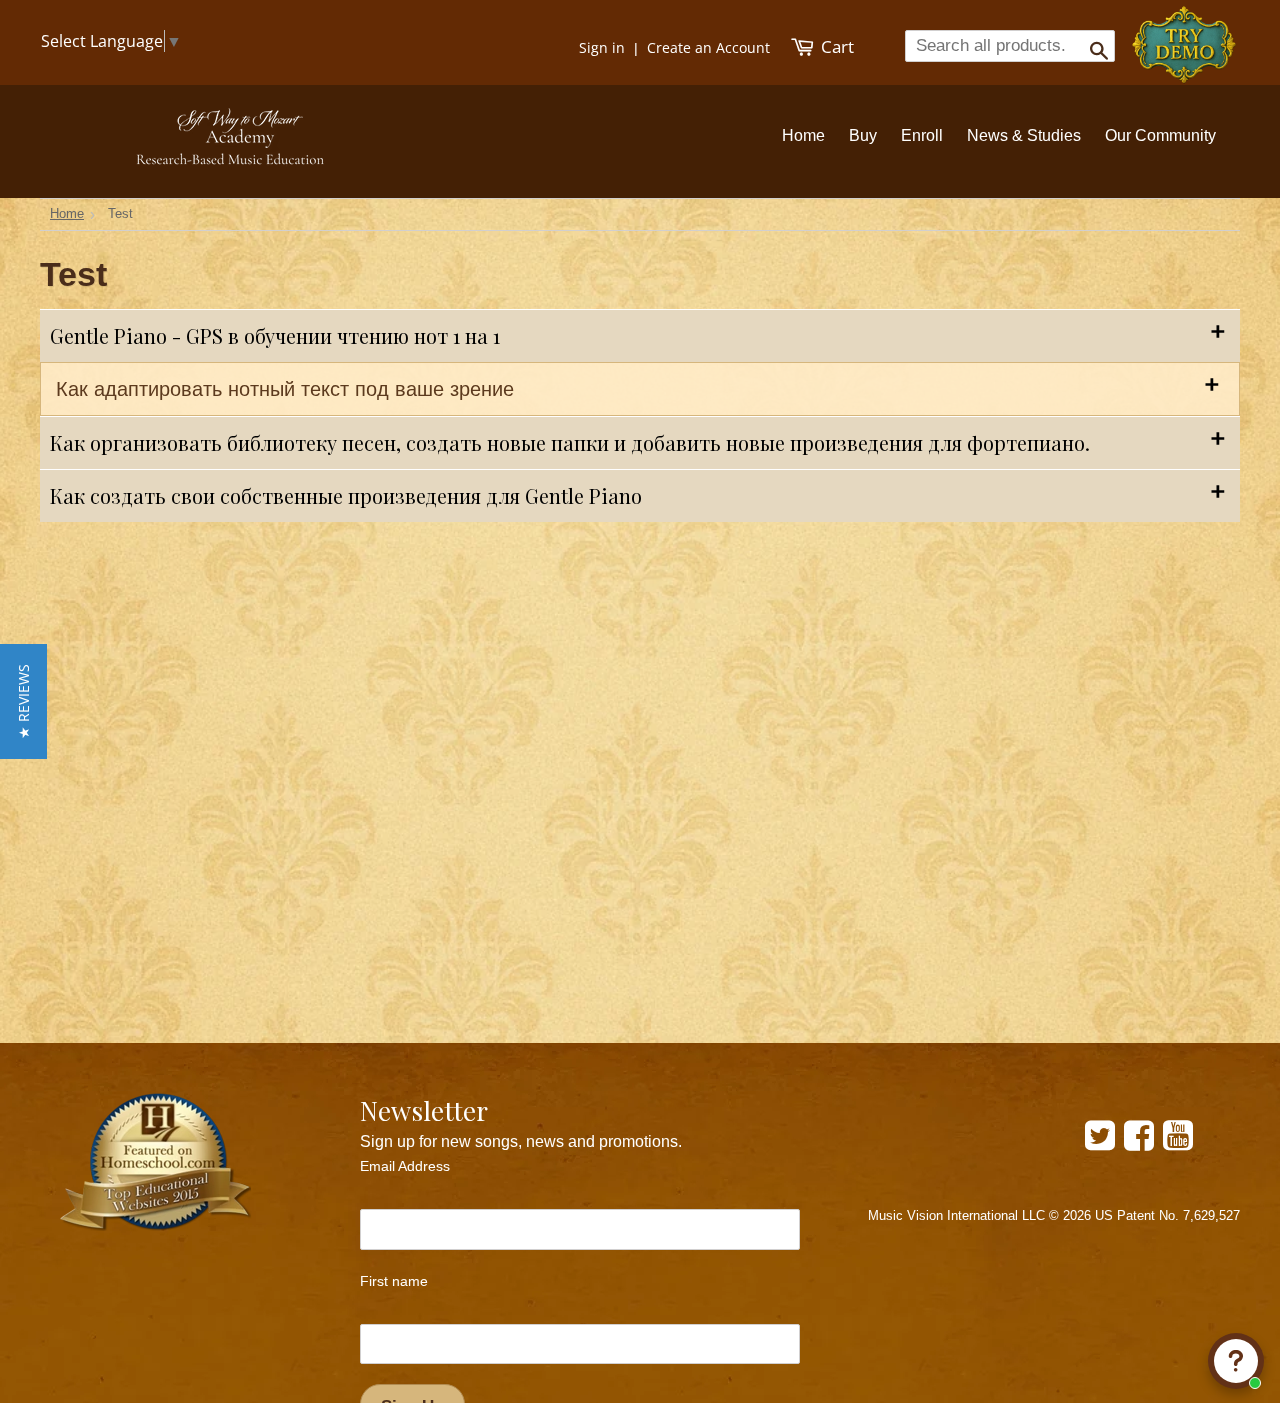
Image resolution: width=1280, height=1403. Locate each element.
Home (803, 135)
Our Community (1160, 135)
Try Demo (1185, 35)
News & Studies (1024, 135)
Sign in (602, 47)
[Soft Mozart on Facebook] (1139, 1142)
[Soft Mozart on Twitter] (1100, 1142)
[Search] (1092, 45)
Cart (835, 46)
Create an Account (708, 47)
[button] (23, 701)
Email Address (405, 1166)
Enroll (922, 135)
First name (394, 1281)
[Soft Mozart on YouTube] (1178, 1142)
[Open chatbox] (1236, 1361)
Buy (863, 135)
